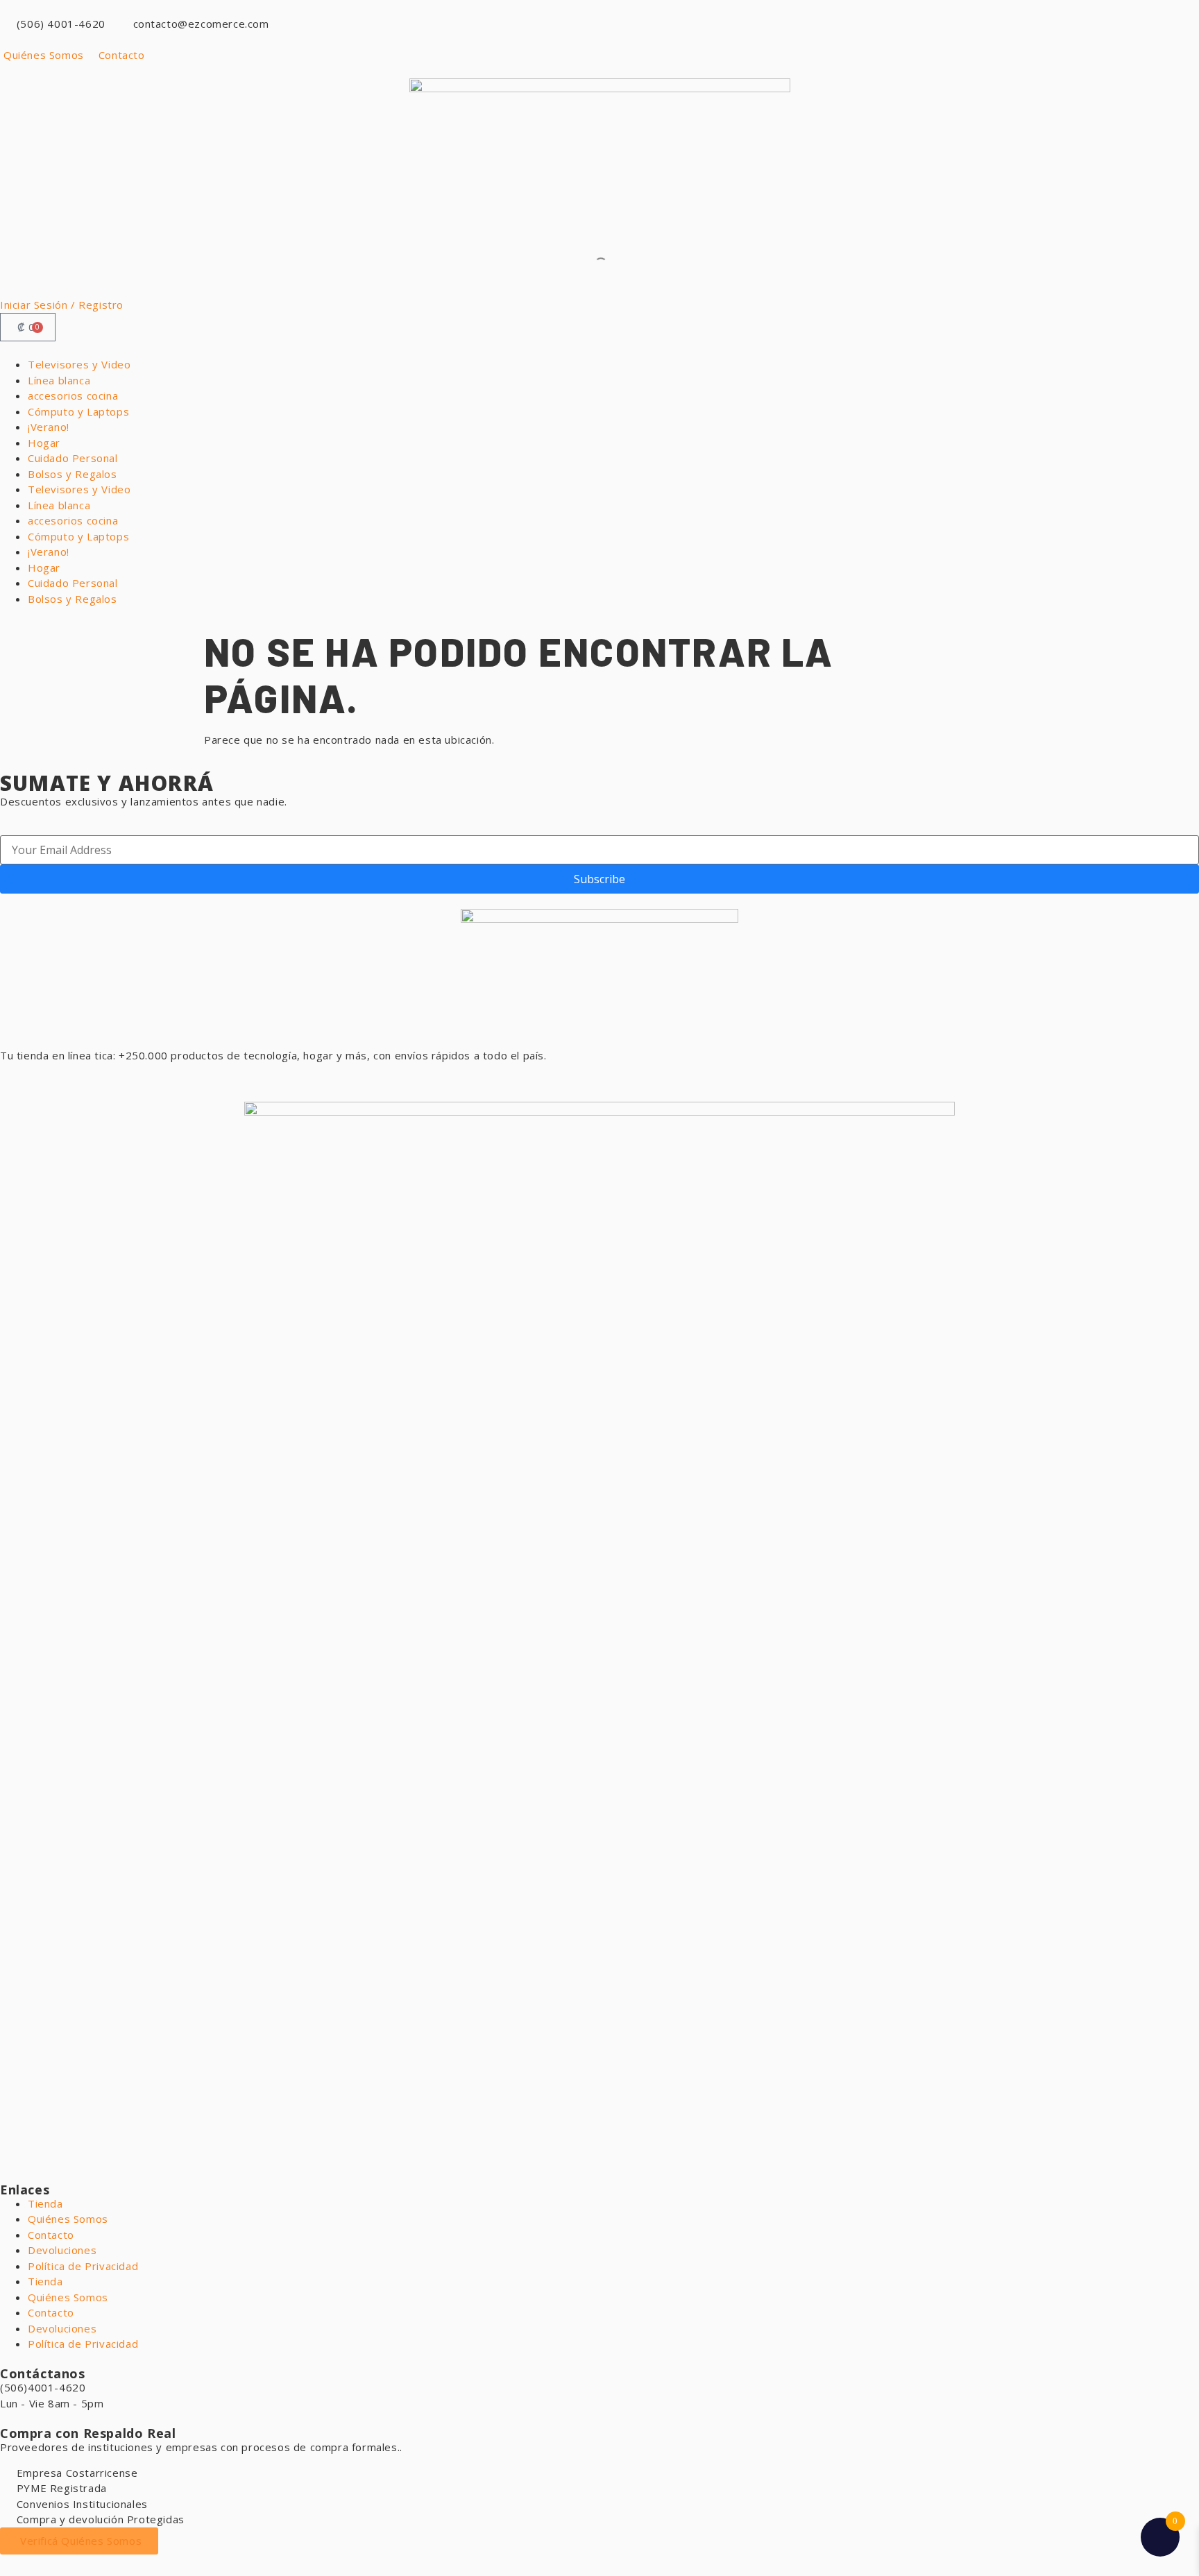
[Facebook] (56, 1081)
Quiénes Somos (68, 2219)
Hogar (44, 443)
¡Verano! (49, 427)
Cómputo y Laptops (78, 411)
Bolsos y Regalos (73, 474)
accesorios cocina (73, 395)
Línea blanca (59, 380)
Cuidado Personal (73, 458)
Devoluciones (62, 2250)
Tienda (45, 2203)
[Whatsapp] (17, 1081)
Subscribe (599, 879)
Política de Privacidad (83, 2266)
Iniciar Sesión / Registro (62, 305)
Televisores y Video (79, 364)
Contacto (51, 2235)
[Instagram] (93, 1081)
